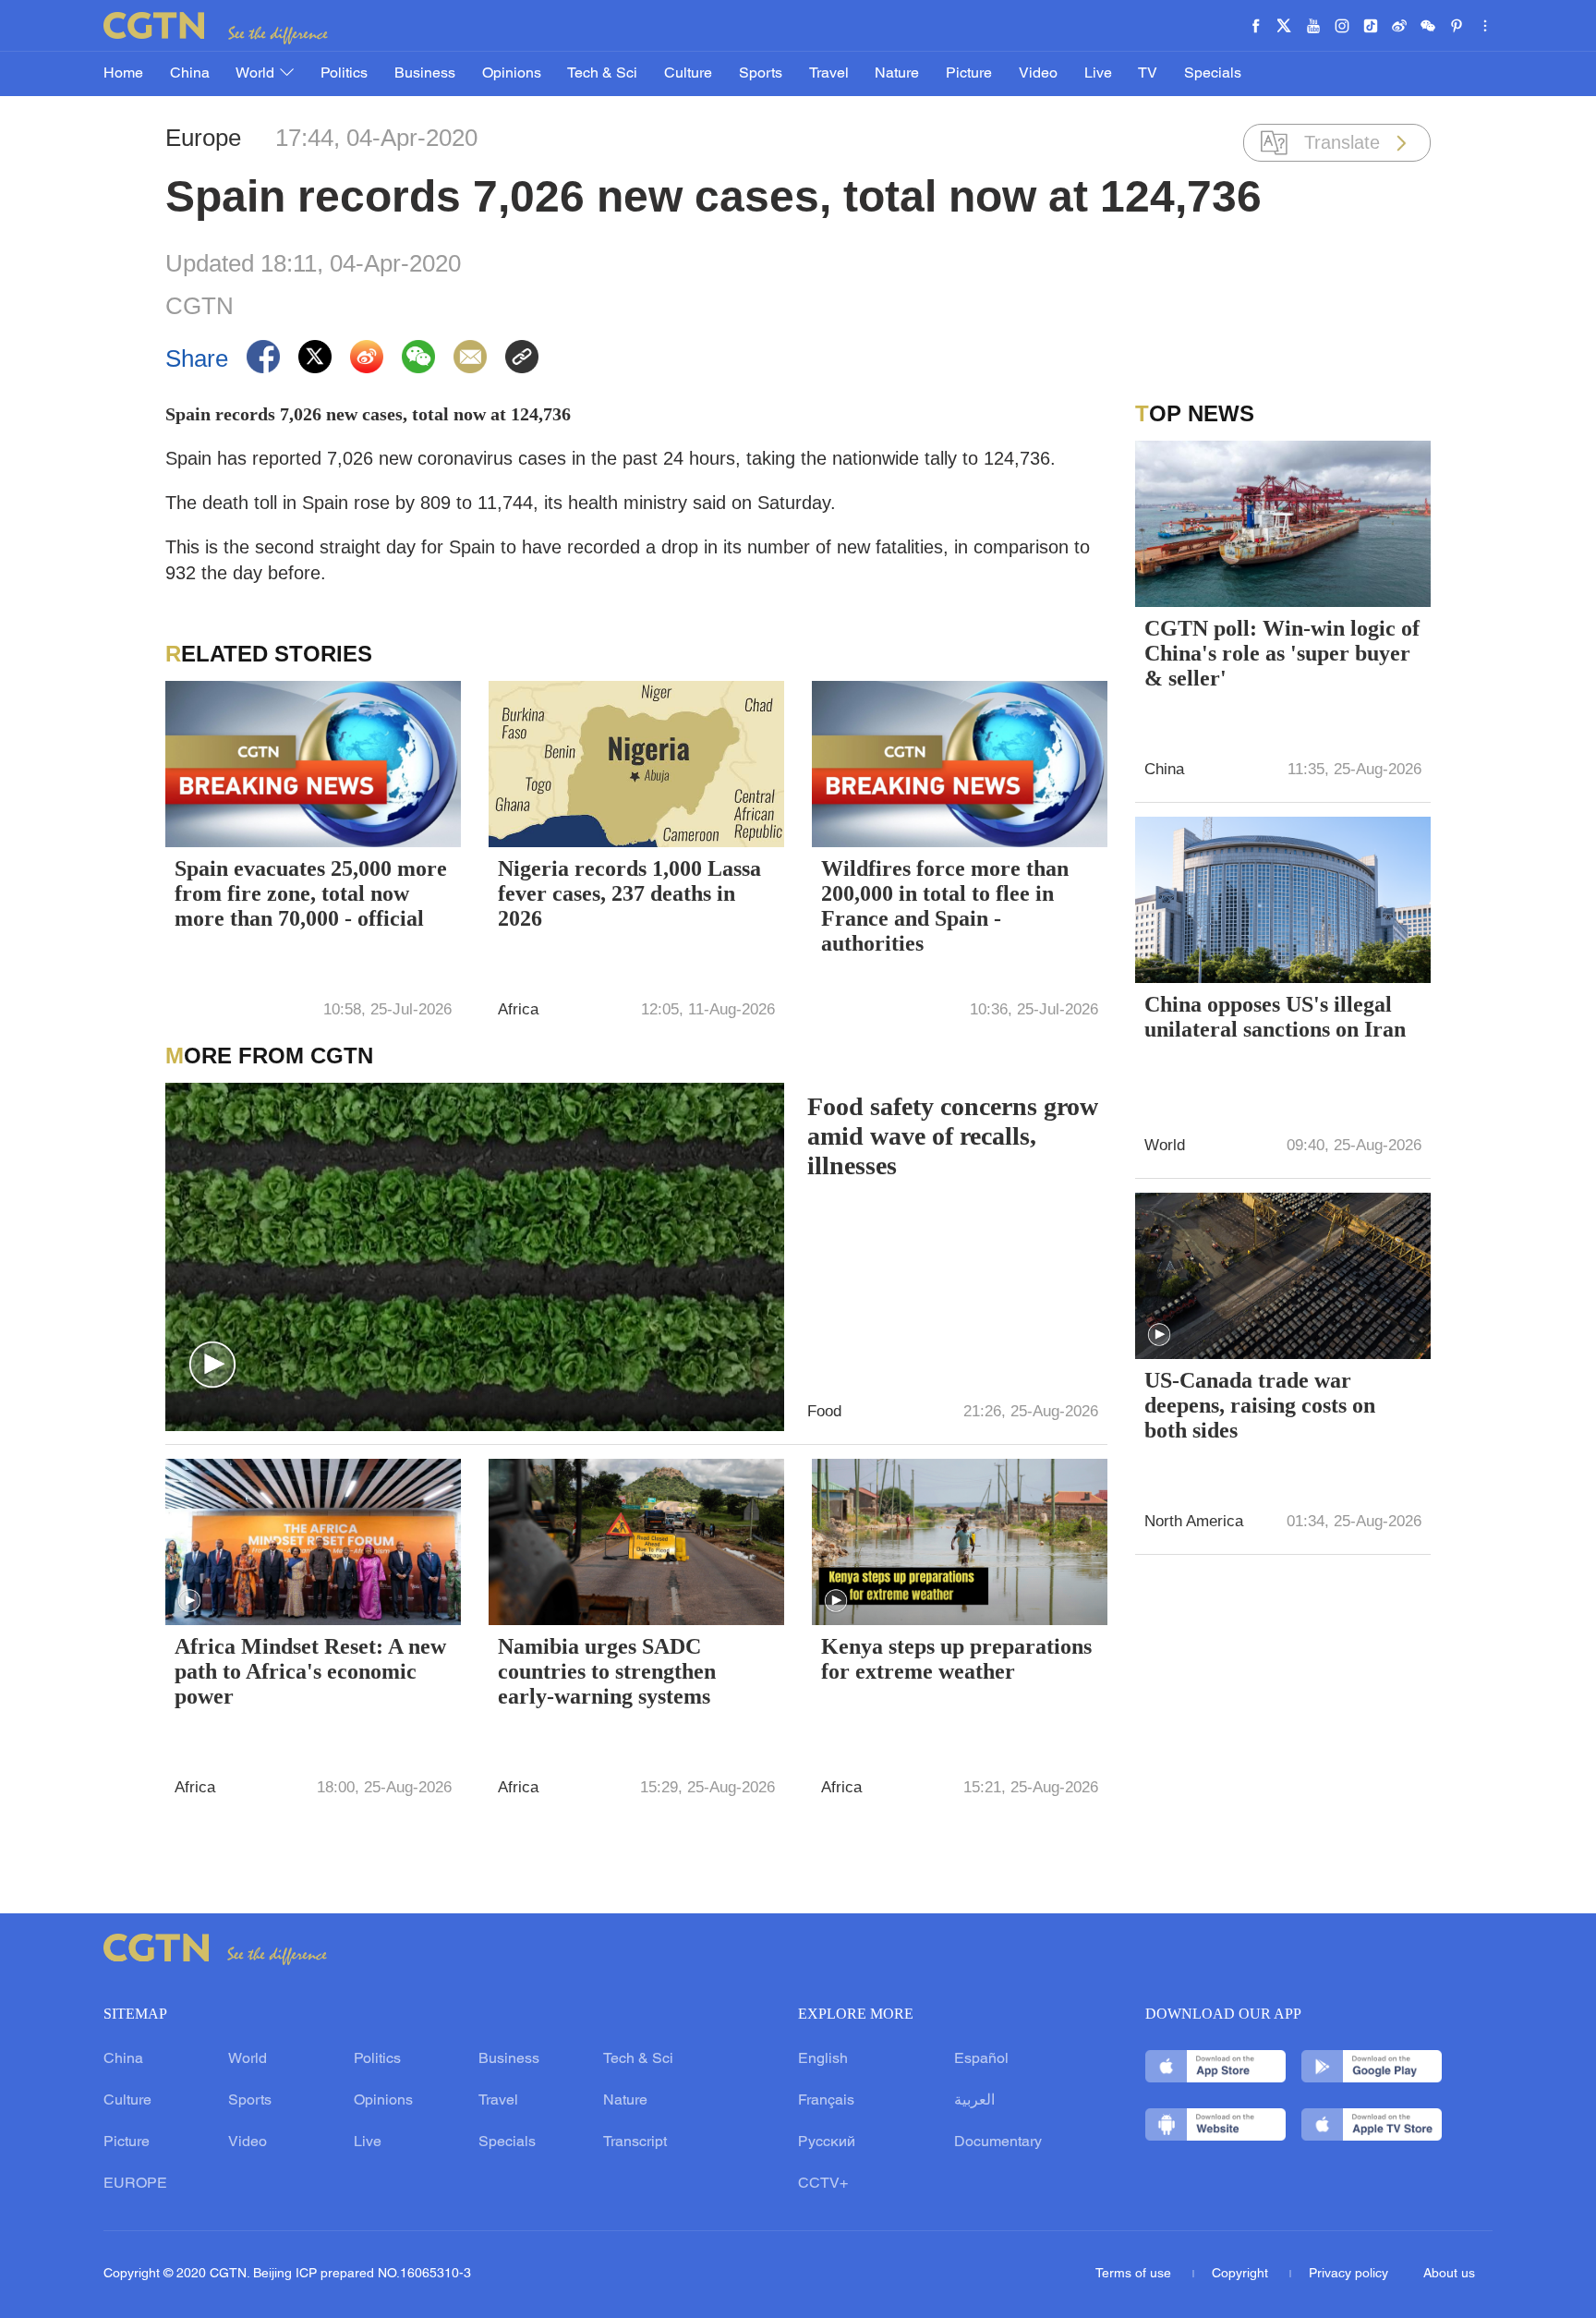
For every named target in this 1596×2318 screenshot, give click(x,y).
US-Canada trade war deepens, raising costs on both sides (1260, 1405)
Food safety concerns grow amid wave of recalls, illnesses (953, 1136)
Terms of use (1135, 2274)
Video (1038, 74)
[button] (212, 1365)
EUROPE (135, 2184)
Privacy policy (1348, 2274)
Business (425, 74)
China (190, 74)
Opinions (512, 74)
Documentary (998, 2142)
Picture (969, 74)
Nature (897, 74)
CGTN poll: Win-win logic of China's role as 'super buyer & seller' (1282, 653)
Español (981, 2059)
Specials (1213, 74)
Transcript (635, 2142)
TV (1148, 74)
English (823, 2059)
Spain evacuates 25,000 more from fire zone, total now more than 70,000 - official (311, 893)
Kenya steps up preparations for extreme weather (956, 1659)
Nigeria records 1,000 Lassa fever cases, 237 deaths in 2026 (629, 893)
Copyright (1242, 2274)
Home (123, 74)
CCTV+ (823, 2184)
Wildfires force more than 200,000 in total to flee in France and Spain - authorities (945, 906)
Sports (761, 74)
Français (826, 2101)
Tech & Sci (602, 74)
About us (1449, 2274)
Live (1098, 74)
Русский (827, 2142)
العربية (974, 2101)
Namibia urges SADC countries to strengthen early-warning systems (607, 1671)
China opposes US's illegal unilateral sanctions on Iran (1275, 1017)
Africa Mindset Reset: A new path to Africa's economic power (310, 1671)
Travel (829, 74)
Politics (344, 74)
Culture (688, 74)
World (257, 74)
